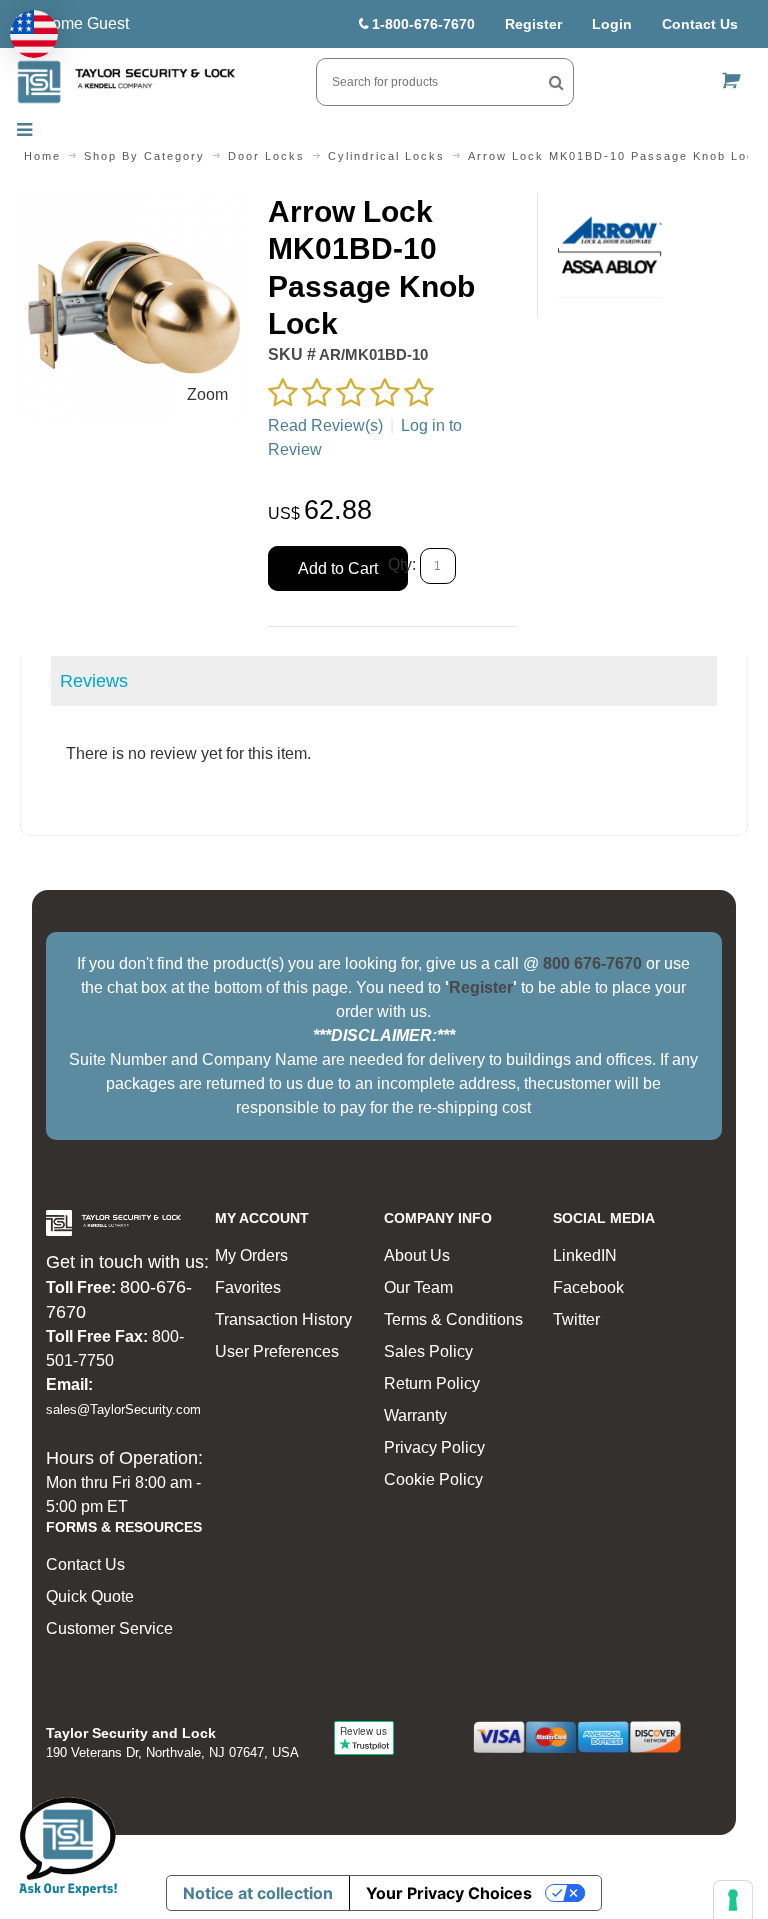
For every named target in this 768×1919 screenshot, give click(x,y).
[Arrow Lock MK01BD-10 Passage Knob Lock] (134, 204)
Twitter (576, 1319)
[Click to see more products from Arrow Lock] (610, 245)
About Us (417, 1255)
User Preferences (277, 1351)
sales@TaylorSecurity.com (123, 1409)
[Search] (556, 82)
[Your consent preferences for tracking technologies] (733, 1900)
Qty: (402, 564)
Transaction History (283, 1319)
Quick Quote (90, 1596)
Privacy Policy (434, 1447)
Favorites (248, 1287)
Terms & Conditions (453, 1319)
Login (612, 24)
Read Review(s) (325, 425)
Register (533, 24)
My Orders (251, 1255)
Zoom (207, 394)
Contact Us (700, 24)
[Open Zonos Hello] (34, 34)
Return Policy (432, 1383)
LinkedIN (585, 1255)
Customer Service (109, 1628)
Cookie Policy (433, 1479)
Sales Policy (428, 1351)
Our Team (418, 1287)
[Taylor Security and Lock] (126, 82)
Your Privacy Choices (449, 1893)
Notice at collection (258, 1893)
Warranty (415, 1415)
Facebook (588, 1287)
